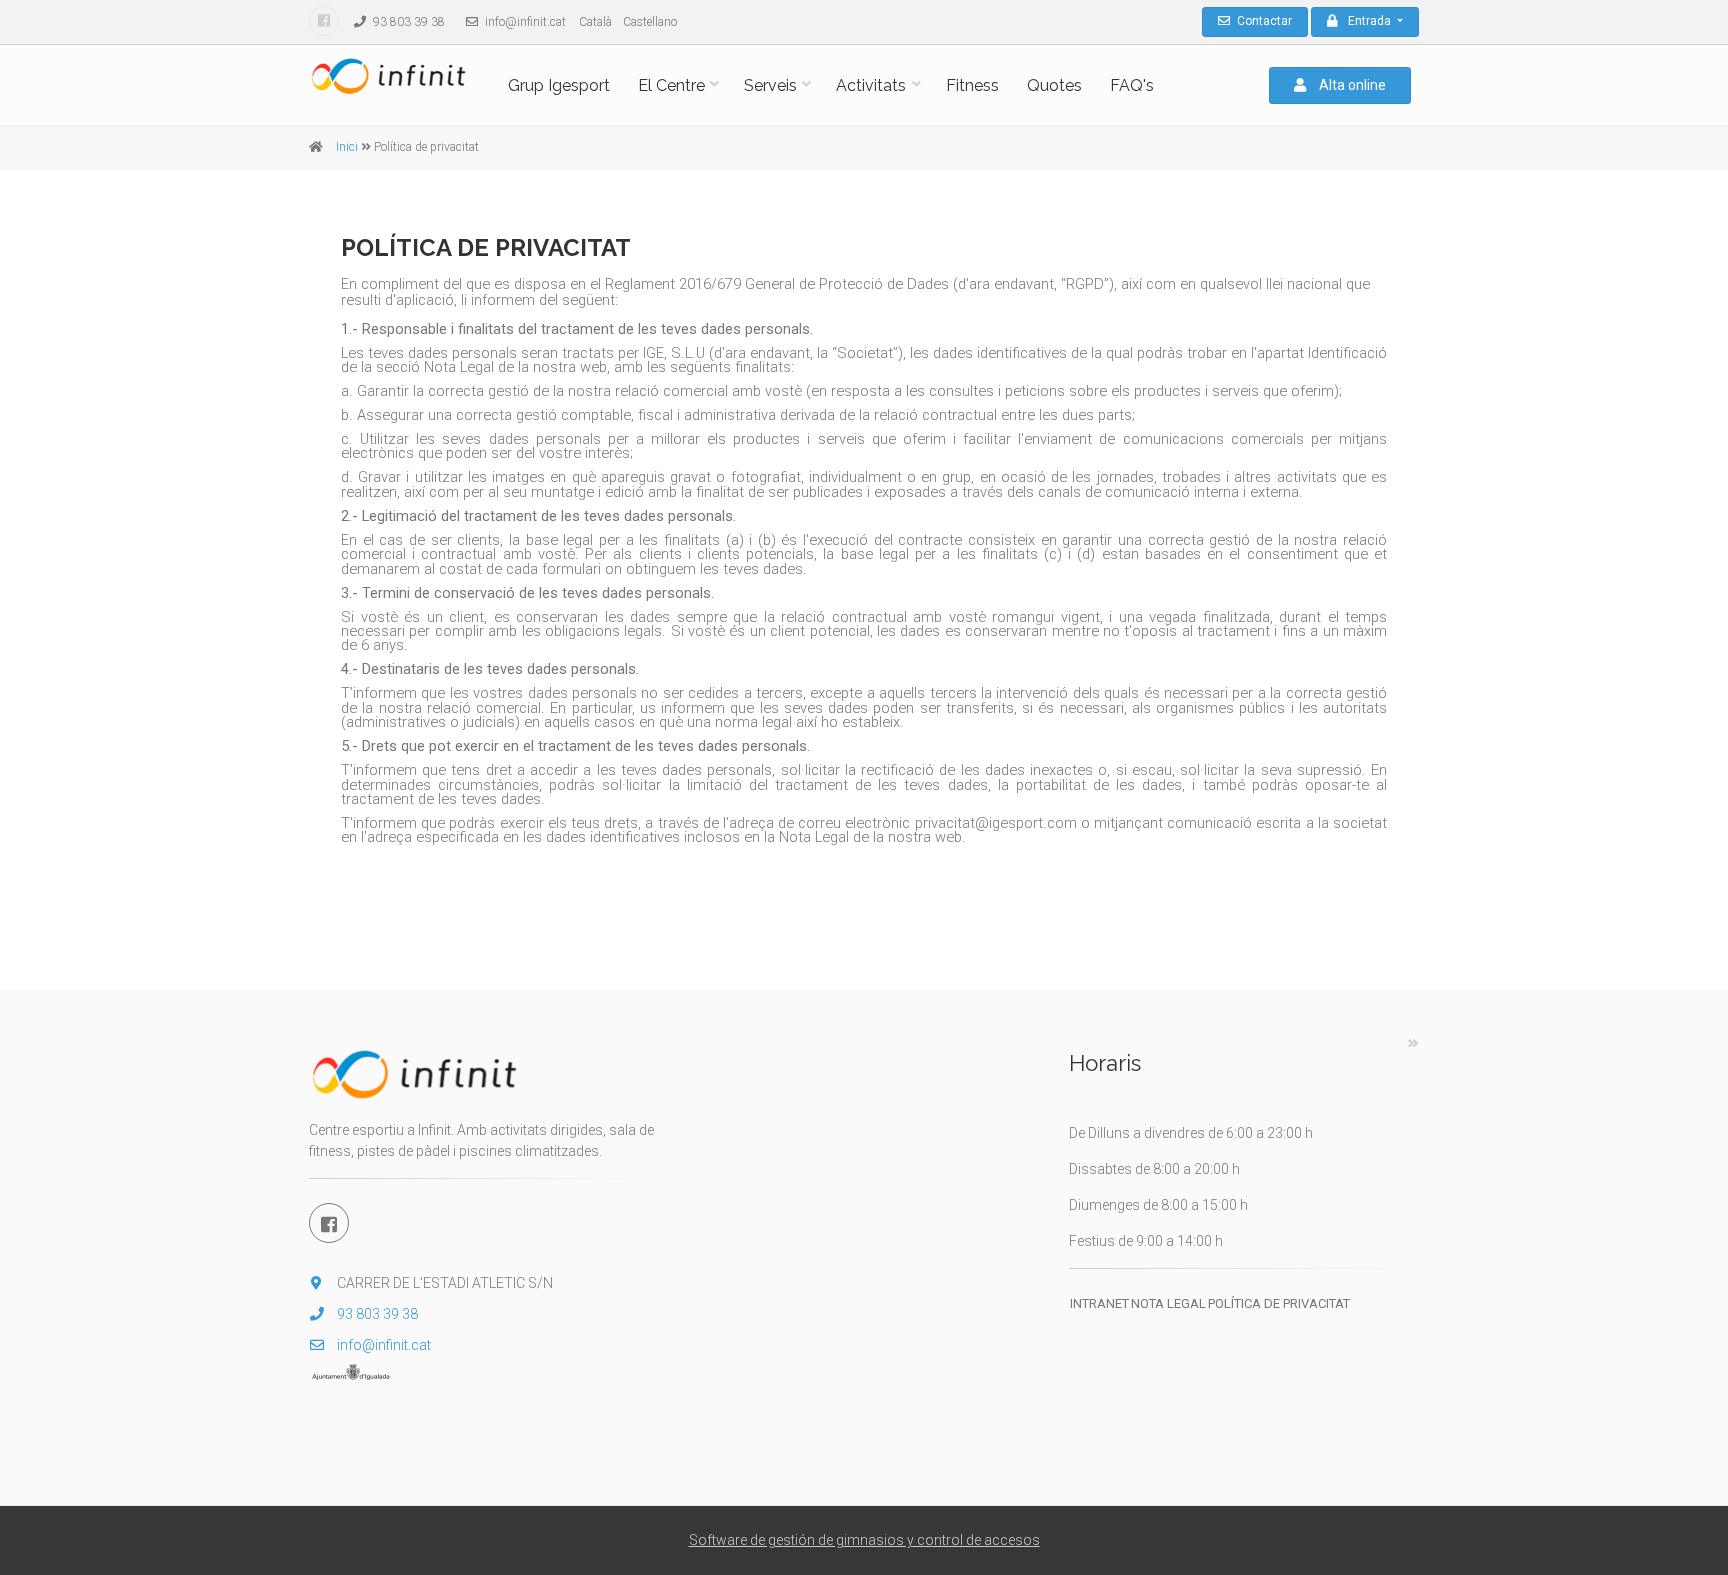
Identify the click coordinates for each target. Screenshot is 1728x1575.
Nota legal (1168, 1303)
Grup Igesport (559, 85)
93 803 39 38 (407, 22)
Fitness (972, 85)
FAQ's (1132, 85)
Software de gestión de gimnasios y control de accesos (864, 1540)
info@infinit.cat (524, 22)
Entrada (1371, 21)
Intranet (1099, 1303)
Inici (347, 147)
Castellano (650, 22)
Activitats (871, 85)
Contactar (1263, 21)
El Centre (671, 85)
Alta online (1351, 85)
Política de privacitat (1279, 1303)
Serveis (770, 85)
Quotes (1054, 85)
